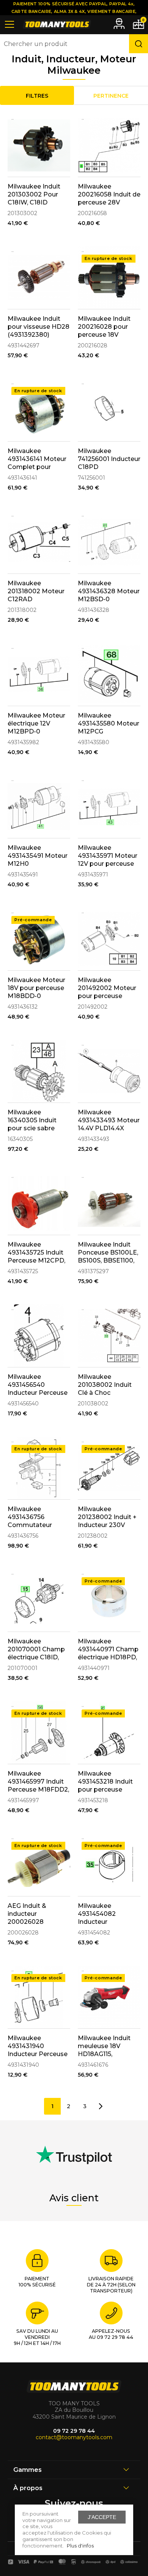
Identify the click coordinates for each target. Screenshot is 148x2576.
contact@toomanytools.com (74, 2437)
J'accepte (102, 2517)
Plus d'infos (80, 2546)
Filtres (37, 96)
